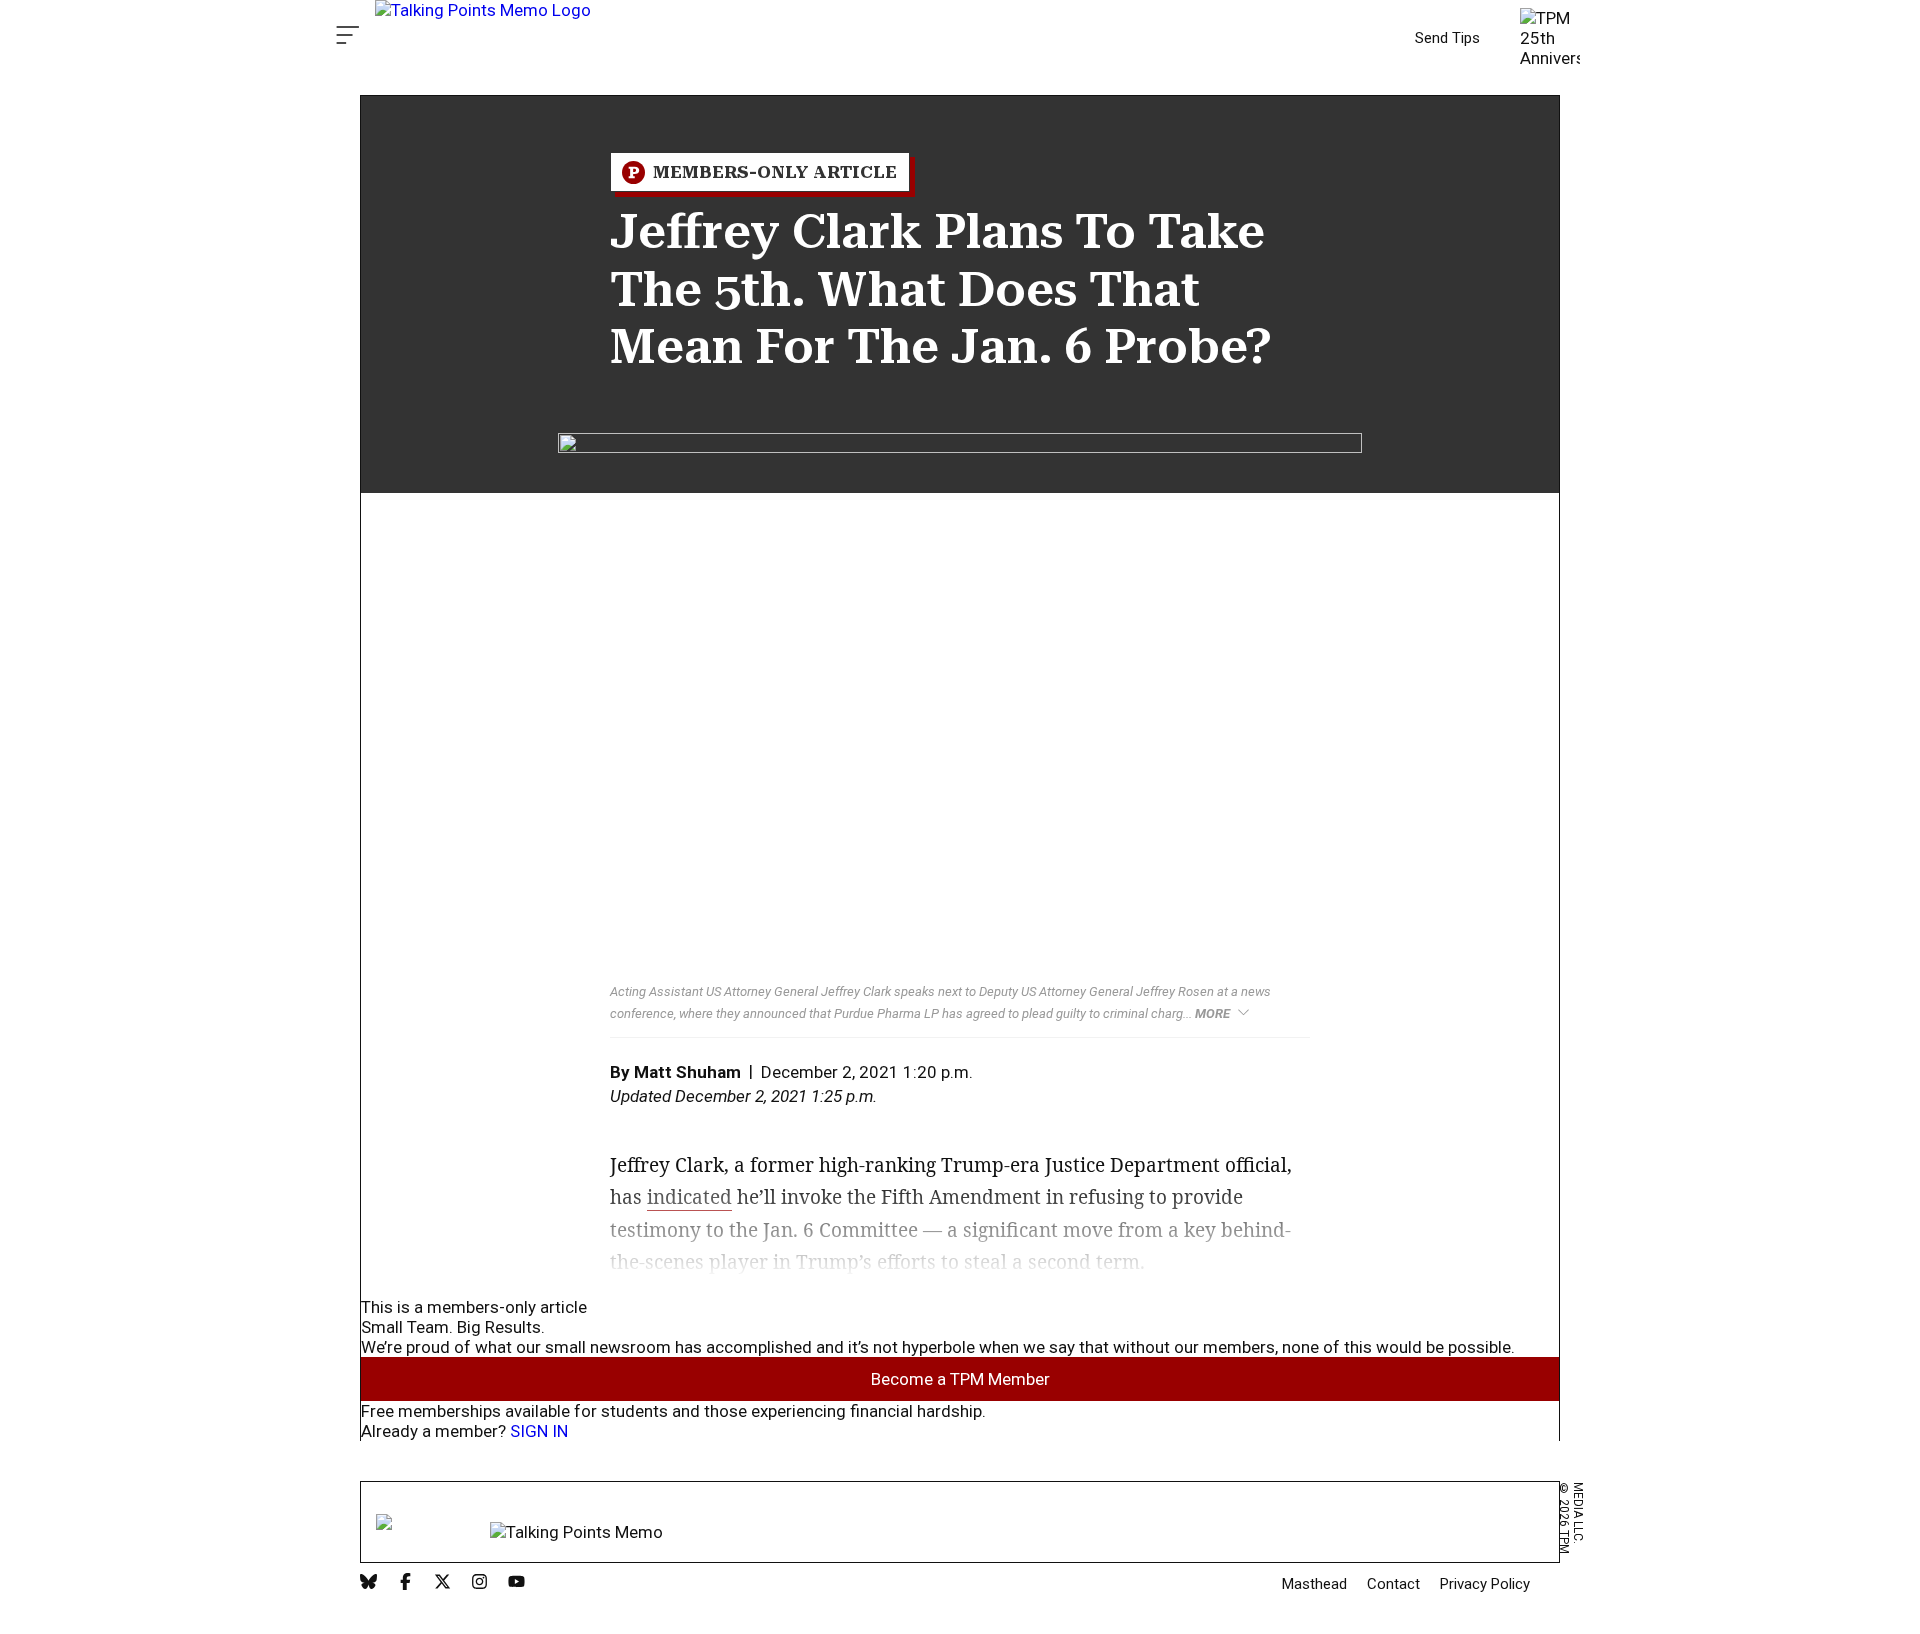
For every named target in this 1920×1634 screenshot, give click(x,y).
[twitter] (442, 1583)
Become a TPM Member (960, 1379)
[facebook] (405, 1583)
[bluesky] (368, 1583)
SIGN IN (539, 1431)
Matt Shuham (687, 1072)
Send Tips (1447, 38)
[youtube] (516, 1583)
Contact (1393, 1584)
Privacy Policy (1485, 1584)
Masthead (1314, 1584)
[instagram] (479, 1583)
